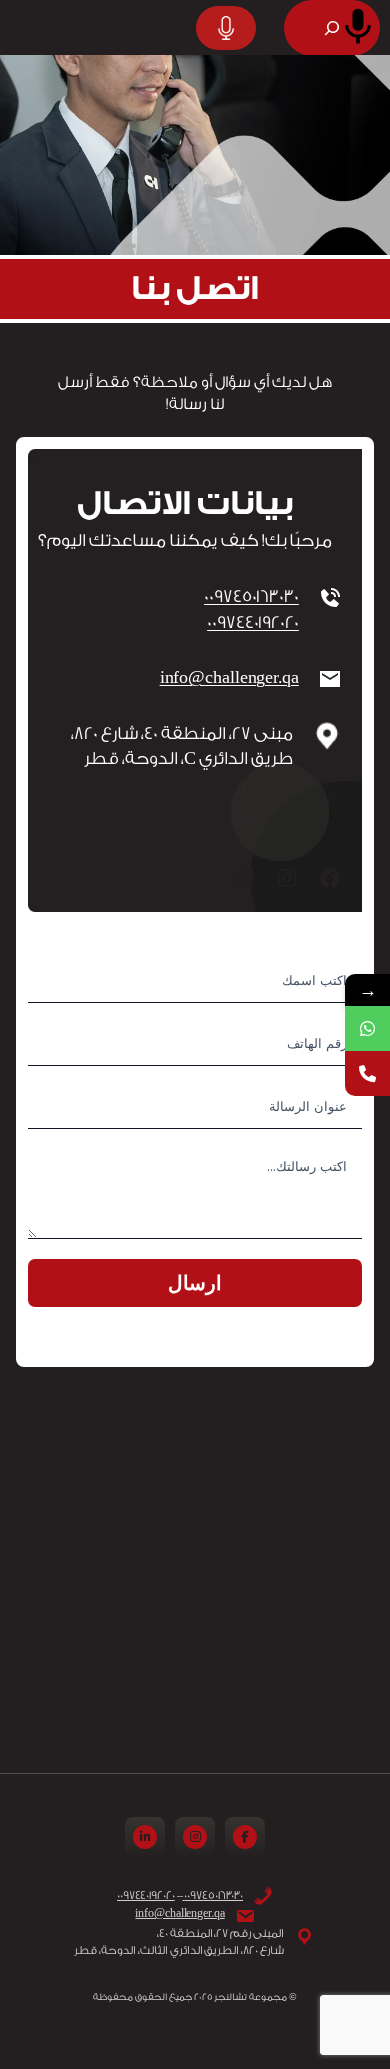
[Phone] (367, 1073)
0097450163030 (251, 596)
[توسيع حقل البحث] (332, 28)
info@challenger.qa (229, 677)
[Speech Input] (358, 27)
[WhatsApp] (367, 1028)
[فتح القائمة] (22, 28)
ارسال (195, 1283)
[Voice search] (226, 28)
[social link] (245, 1837)
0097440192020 (253, 622)
